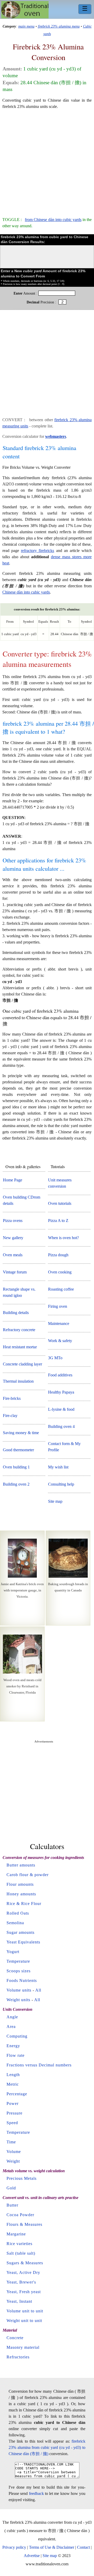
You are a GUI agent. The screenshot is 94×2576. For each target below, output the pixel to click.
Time (11, 2142)
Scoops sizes (19, 1971)
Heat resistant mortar (20, 1347)
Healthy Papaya (61, 1392)
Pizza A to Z (58, 1221)
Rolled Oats (18, 1913)
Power (13, 2103)
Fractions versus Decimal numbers (39, 2065)
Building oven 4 (61, 1426)
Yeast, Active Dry (23, 2272)
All (38, 1990)
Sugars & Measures (25, 2263)
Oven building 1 (16, 1467)
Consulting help (61, 1484)
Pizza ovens (13, 1221)
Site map (55, 1501)
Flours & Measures (24, 2224)
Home (25, 10)
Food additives (60, 1375)
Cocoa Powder (20, 2215)
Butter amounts (21, 1865)
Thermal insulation (18, 1381)
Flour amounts (20, 1884)
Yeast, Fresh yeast (24, 2292)
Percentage (17, 2094)
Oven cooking (60, 1272)
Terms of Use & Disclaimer (52, 2547)
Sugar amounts (20, 1932)
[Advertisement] (47, 161)
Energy (13, 2046)
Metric (13, 2084)
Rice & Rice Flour (24, 1904)
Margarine (16, 2234)
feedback (36, 2493)
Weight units (18, 2000)
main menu (26, 26)
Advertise (32, 2556)
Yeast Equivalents (23, 1942)
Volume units (19, 1990)
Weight (13, 2161)
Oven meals (13, 1255)
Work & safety (60, 1341)
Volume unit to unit (25, 2311)
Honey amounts (21, 1894)
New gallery (13, 1238)
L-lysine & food (61, 1409)
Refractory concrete (19, 1330)
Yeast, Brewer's (21, 2282)
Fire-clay (10, 1416)
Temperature (18, 1961)
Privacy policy (14, 2547)
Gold (11, 2188)
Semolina (15, 1923)
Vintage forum (15, 1272)
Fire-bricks (12, 1398)
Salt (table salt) (21, 2253)
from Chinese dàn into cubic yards (53, 220)
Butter (12, 2205)
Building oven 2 (16, 1484)
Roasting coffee (61, 1289)
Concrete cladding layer (22, 1364)
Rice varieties (19, 2244)
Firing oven (58, 1306)
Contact (83, 2547)
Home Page (13, 1180)
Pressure (14, 2113)
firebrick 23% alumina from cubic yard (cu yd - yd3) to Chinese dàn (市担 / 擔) (47, 2447)
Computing (17, 2036)
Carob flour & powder (28, 1875)
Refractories (18, 2357)
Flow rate (16, 2055)
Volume (14, 2152)
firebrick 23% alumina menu (59, 26)
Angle (12, 2017)
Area (11, 2027)
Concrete (15, 2338)
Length (13, 2075)
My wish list (58, 1467)
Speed (12, 2123)
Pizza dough (58, 1255)
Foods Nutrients (22, 1980)
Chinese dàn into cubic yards (26, 592)
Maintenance (59, 1323)
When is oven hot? (63, 1238)
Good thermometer (18, 1450)
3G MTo (55, 1358)
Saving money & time (21, 1433)
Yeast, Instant (19, 2301)
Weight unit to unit (24, 2321)
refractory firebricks (37, 551)
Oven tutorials (60, 1203)
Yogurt (13, 1952)
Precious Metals (22, 2178)
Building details (16, 1313)
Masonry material (23, 2347)
